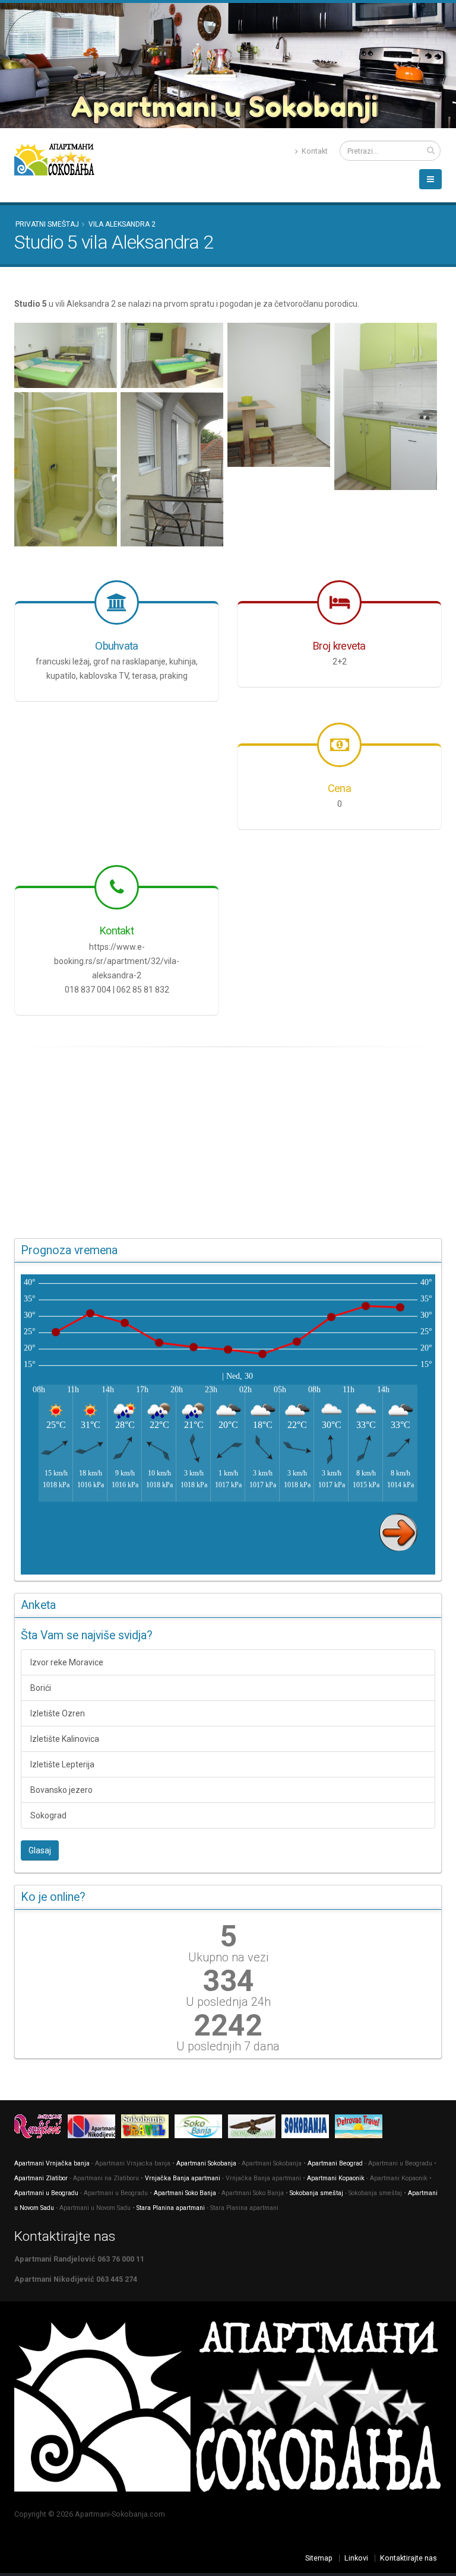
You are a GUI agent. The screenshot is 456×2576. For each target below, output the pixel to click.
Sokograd (48, 1815)
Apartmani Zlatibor (41, 2178)
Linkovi (356, 2558)
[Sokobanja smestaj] (255, 2128)
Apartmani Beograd (335, 2163)
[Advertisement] (228, 1143)
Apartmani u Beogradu (46, 2193)
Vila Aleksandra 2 (122, 224)
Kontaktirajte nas (408, 2558)
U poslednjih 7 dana (228, 2046)
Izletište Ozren (58, 1713)
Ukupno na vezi (228, 1957)
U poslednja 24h (228, 2002)
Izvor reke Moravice (67, 1662)
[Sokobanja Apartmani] (308, 2128)
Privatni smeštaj (47, 224)
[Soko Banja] (201, 2128)
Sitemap (319, 2558)
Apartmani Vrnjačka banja (52, 2163)
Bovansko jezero (61, 1790)
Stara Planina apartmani (171, 2208)
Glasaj (40, 1850)
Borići (41, 1688)
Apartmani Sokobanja (206, 2163)
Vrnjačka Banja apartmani (183, 2178)
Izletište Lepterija (62, 1764)
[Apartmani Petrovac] (362, 2128)
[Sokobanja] (148, 2128)
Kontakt (314, 151)
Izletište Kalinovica (65, 1739)
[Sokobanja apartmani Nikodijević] (94, 2128)
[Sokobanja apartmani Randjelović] (41, 2128)
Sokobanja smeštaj (316, 2193)
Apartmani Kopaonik (336, 2178)
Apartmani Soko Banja (185, 2193)
